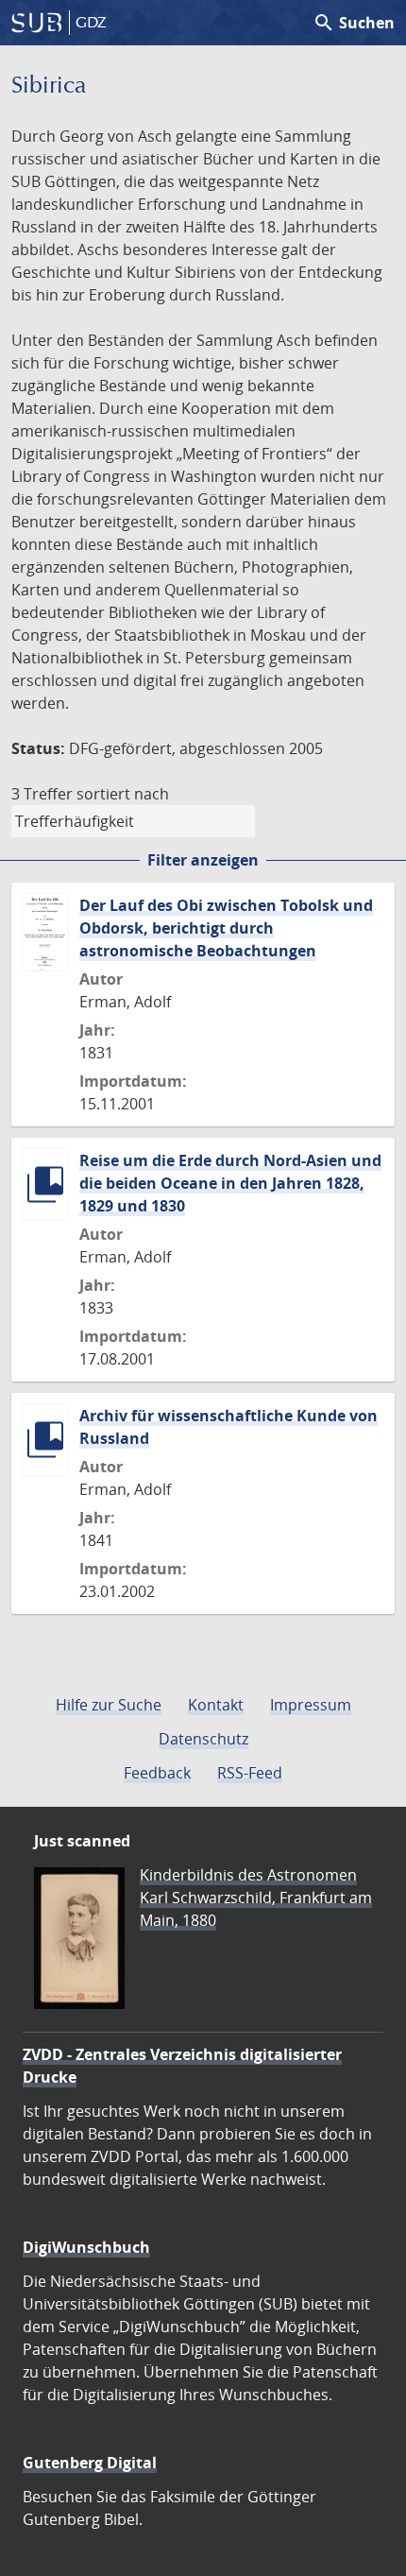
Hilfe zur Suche (109, 1705)
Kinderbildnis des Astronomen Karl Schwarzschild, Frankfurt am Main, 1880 (256, 1898)
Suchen (354, 23)
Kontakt (216, 1705)
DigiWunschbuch (86, 2247)
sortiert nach (123, 794)
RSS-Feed (250, 1773)
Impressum (311, 1705)
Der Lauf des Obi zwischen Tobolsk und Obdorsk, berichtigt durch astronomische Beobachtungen (226, 928)
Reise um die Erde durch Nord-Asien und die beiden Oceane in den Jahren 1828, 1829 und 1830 (230, 1183)
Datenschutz (203, 1739)
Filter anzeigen (203, 860)
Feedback (157, 1773)
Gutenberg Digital (90, 2463)
